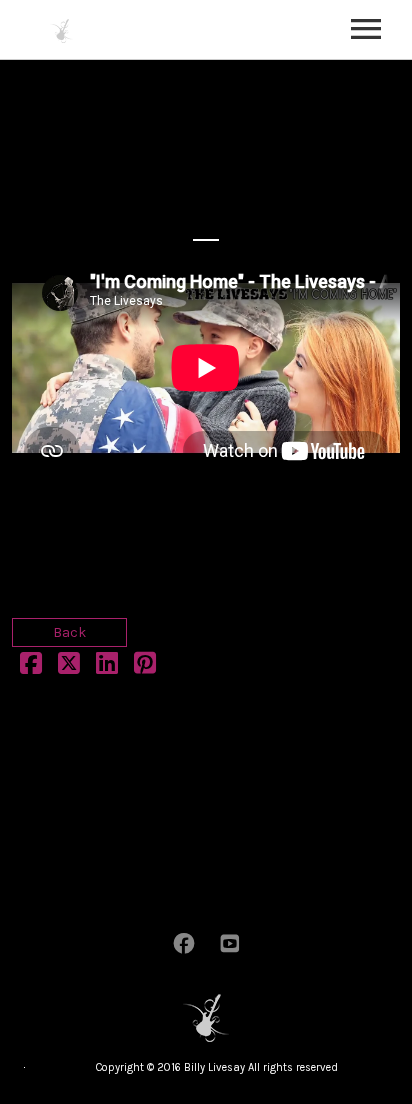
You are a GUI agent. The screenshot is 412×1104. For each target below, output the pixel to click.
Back (69, 632)
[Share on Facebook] (31, 667)
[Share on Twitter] (69, 667)
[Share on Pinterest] (145, 667)
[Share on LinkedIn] (107, 667)
